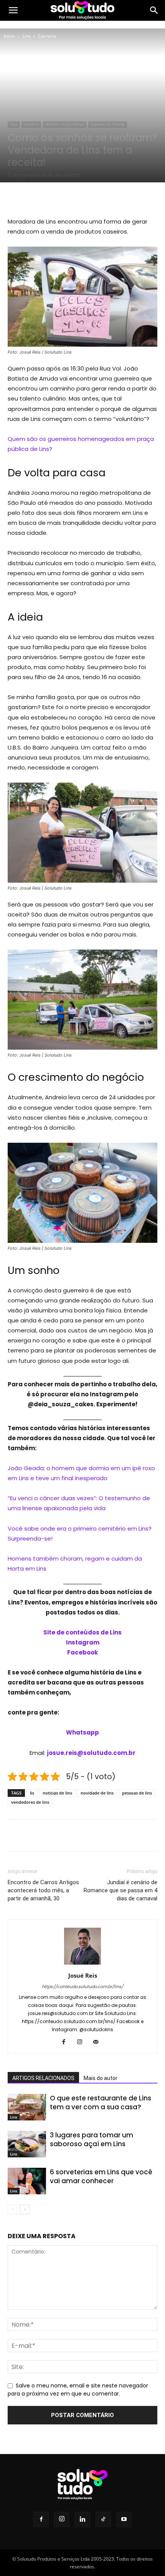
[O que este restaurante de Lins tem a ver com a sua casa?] (27, 2107)
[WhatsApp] (92, 198)
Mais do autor (101, 2078)
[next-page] (25, 2210)
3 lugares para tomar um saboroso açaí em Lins (92, 2139)
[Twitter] (57, 198)
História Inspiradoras (65, 124)
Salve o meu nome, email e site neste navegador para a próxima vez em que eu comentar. (78, 2390)
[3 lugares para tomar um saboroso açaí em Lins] (27, 2144)
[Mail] (99, 2042)
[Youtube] (124, 2519)
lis (32, 1793)
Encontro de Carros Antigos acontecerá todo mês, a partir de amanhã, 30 (43, 1890)
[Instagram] (83, 2042)
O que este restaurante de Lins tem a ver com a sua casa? (101, 2103)
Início (9, 36)
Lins (26, 36)
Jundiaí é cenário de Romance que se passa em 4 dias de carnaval (120, 1890)
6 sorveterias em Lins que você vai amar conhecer (101, 2176)
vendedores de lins (30, 1802)
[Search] (154, 10)
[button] (13, 10)
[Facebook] (40, 198)
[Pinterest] (75, 198)
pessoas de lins (137, 1793)
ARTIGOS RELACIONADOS (43, 2078)
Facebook (82, 1652)
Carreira (47, 36)
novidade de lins (97, 1793)
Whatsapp (82, 1732)
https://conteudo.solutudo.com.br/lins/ (82, 1987)
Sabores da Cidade (108, 124)
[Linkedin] (82, 2519)
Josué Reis (83, 1975)
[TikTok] (103, 2519)
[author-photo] (82, 1965)
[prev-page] (12, 2210)
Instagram (83, 1642)
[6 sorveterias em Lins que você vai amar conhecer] (27, 2181)
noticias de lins (57, 1793)
